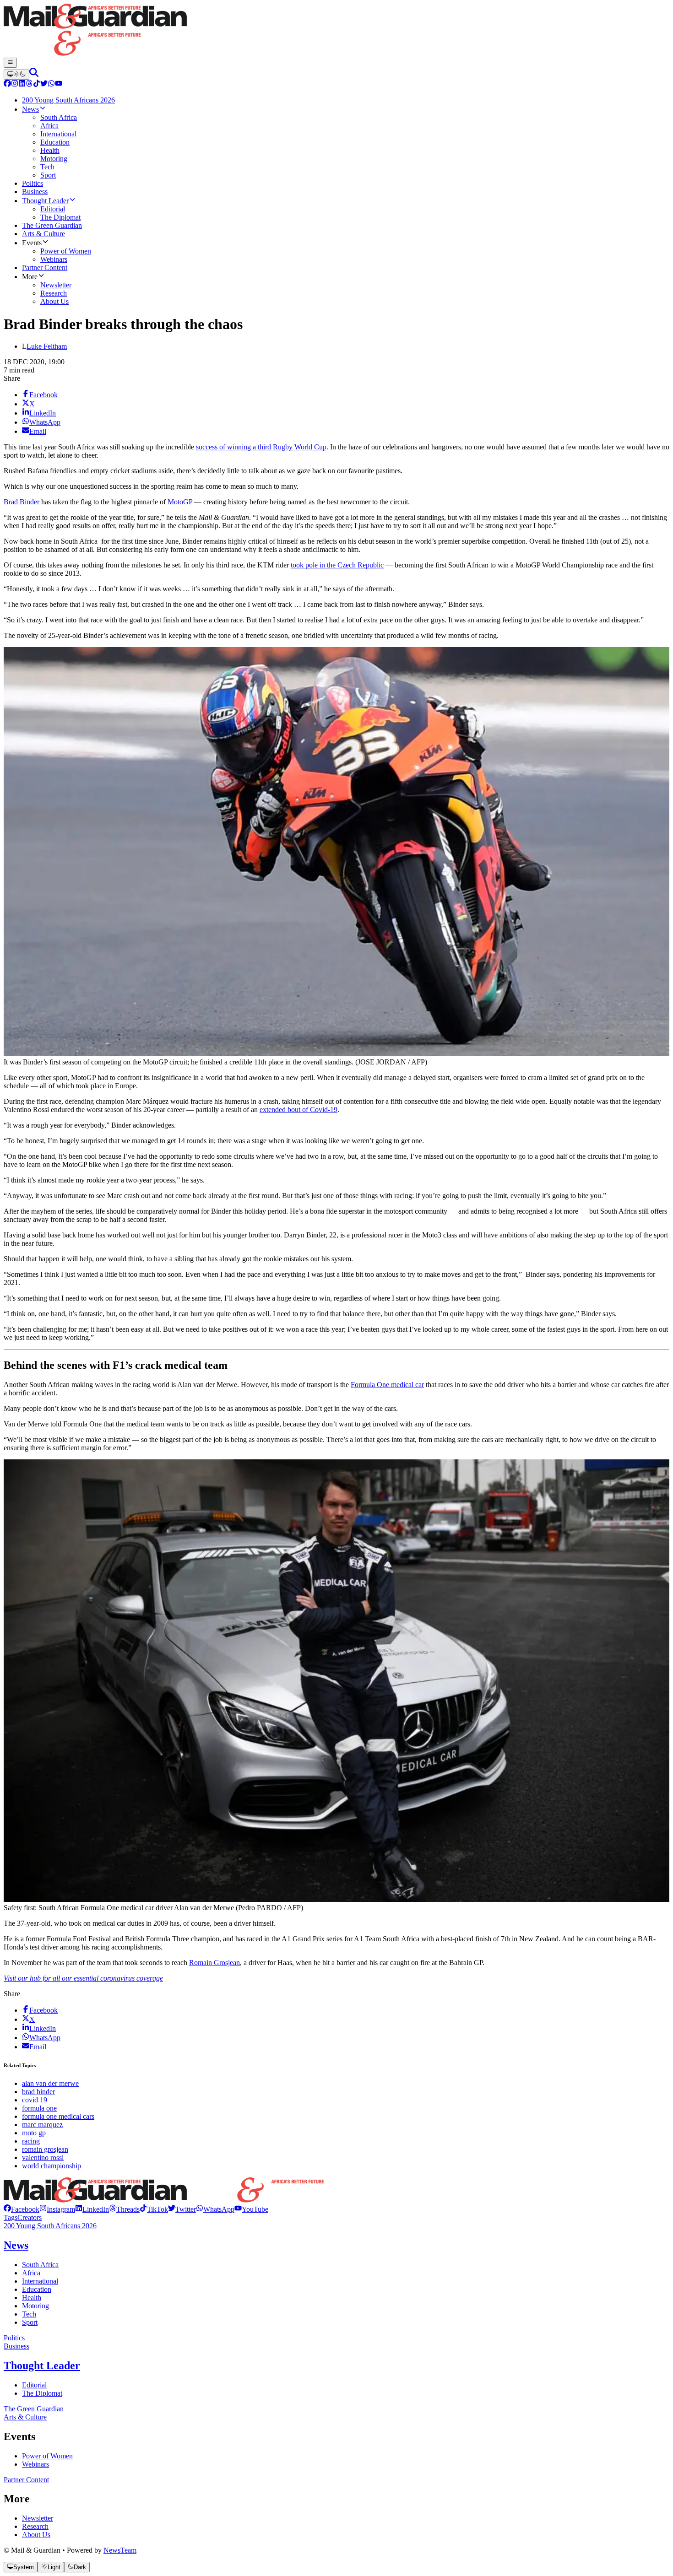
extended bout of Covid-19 (299, 1110)
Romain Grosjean (214, 1963)
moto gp (34, 2133)
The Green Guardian (34, 2409)
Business (16, 2346)
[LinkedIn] (22, 84)
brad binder (38, 2092)
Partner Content (26, 2480)
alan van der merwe (50, 2083)
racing (31, 2141)
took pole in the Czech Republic (337, 565)
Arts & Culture (25, 2417)
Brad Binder (22, 502)
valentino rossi (43, 2157)
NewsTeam (120, 2550)
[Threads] (29, 84)
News (16, 2245)
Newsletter (38, 2518)
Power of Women (47, 2456)
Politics (14, 2338)
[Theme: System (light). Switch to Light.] (16, 75)
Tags (11, 2217)
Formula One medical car (387, 1385)
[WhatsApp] (51, 84)
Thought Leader (42, 2365)
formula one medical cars (58, 2116)
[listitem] (22, 2209)
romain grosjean (45, 2149)
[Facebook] (7, 84)
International (40, 2281)
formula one (39, 2108)
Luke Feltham (47, 346)
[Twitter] (44, 84)
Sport (30, 2322)
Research (35, 2526)
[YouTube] (59, 84)
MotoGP (180, 502)
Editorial (34, 2385)
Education (37, 2289)
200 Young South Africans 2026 (50, 2226)
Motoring (35, 2306)
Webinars (35, 2464)
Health (32, 2298)
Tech (29, 2314)
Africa (31, 2273)
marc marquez (42, 2125)
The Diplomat (42, 2393)
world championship (52, 2166)
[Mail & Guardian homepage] (336, 31)
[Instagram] (15, 84)
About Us (36, 2535)
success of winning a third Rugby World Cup (261, 447)
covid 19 (35, 2100)
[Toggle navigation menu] (10, 63)
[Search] (34, 74)
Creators (30, 2217)
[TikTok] (37, 84)
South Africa (40, 2265)
